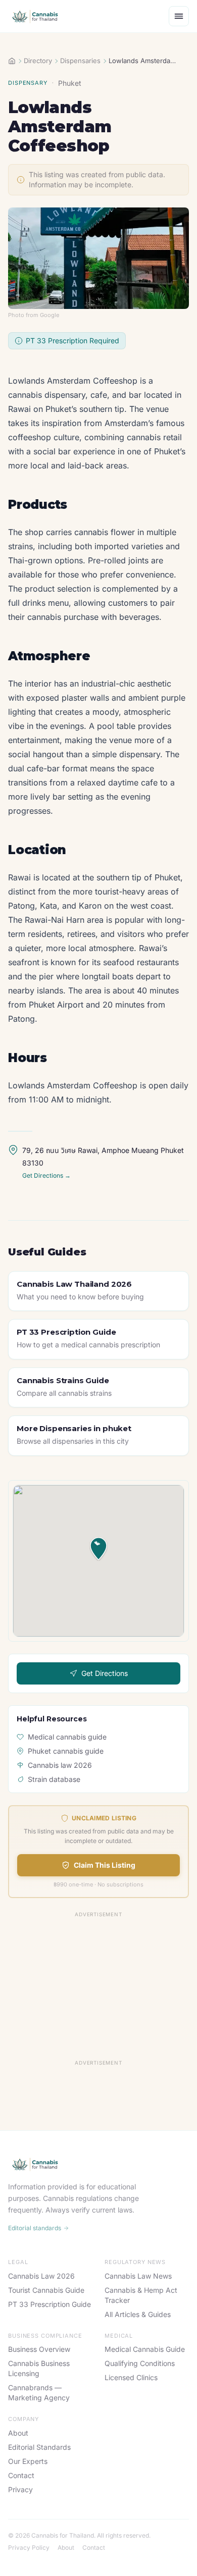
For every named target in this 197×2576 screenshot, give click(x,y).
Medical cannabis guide (67, 1737)
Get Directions (105, 1673)
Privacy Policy (29, 2547)
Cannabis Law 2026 (41, 2276)
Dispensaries (80, 61)
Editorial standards (35, 2228)
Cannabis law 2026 (60, 1765)
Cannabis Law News (138, 2276)
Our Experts (28, 2461)
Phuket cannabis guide (66, 1751)
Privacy (20, 2489)
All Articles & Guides (138, 2314)
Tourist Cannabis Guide (46, 2290)
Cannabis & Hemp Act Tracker (141, 2295)
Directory (38, 61)
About (18, 2433)
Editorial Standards (39, 2447)
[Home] (12, 61)
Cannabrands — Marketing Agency (39, 2393)
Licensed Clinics (131, 2377)
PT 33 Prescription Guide (50, 2304)
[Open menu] (179, 16)
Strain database (54, 1779)
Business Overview (39, 2349)
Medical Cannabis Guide (145, 2349)
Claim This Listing (105, 1865)
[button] (98, 1549)
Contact (21, 2475)
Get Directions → (46, 1175)
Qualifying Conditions (140, 2363)
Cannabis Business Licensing (39, 2368)
